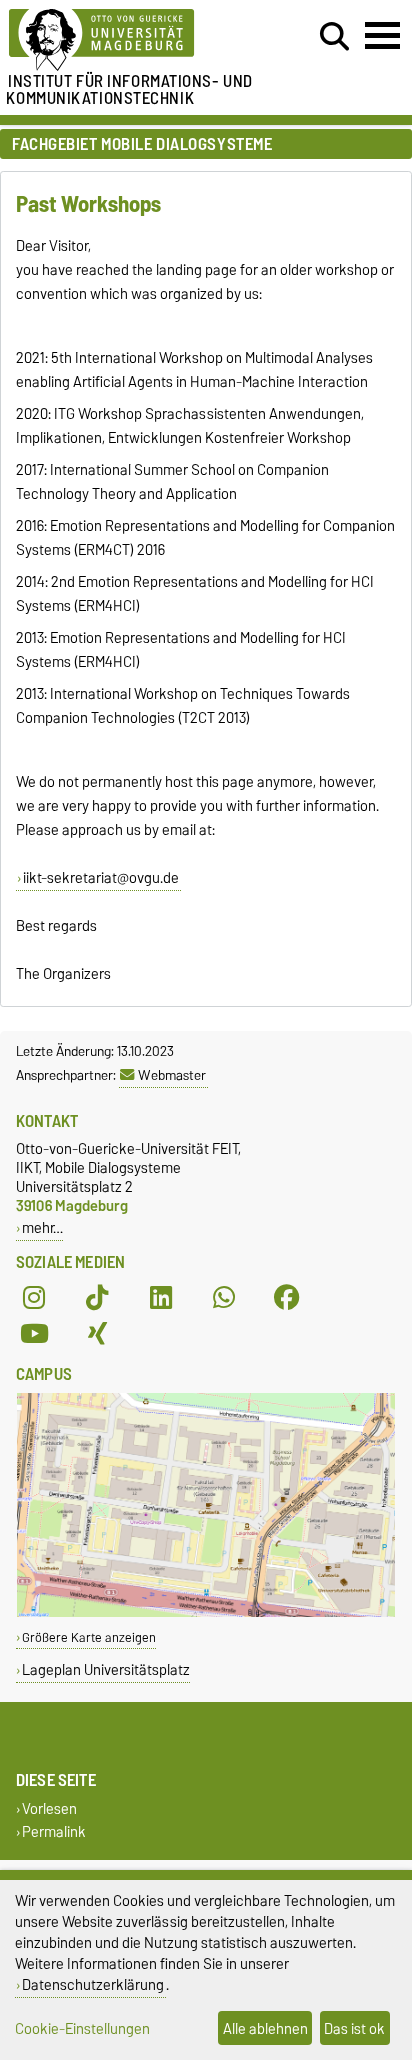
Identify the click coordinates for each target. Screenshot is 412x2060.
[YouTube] (34, 1334)
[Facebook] (287, 1298)
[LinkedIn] (161, 1298)
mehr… (42, 1227)
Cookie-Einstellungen (82, 2028)
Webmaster (172, 1075)
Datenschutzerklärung (93, 1984)
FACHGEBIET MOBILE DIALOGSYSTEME (142, 144)
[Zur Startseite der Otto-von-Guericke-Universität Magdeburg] (127, 40)
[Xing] (97, 1334)
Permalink (54, 1832)
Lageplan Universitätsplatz (106, 1669)
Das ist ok (354, 2028)
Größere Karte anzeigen (89, 1637)
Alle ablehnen (265, 2028)
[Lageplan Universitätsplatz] (206, 1612)
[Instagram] (34, 1298)
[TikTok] (97, 1298)
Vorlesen (49, 1809)
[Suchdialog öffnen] (334, 37)
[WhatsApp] (224, 1298)
